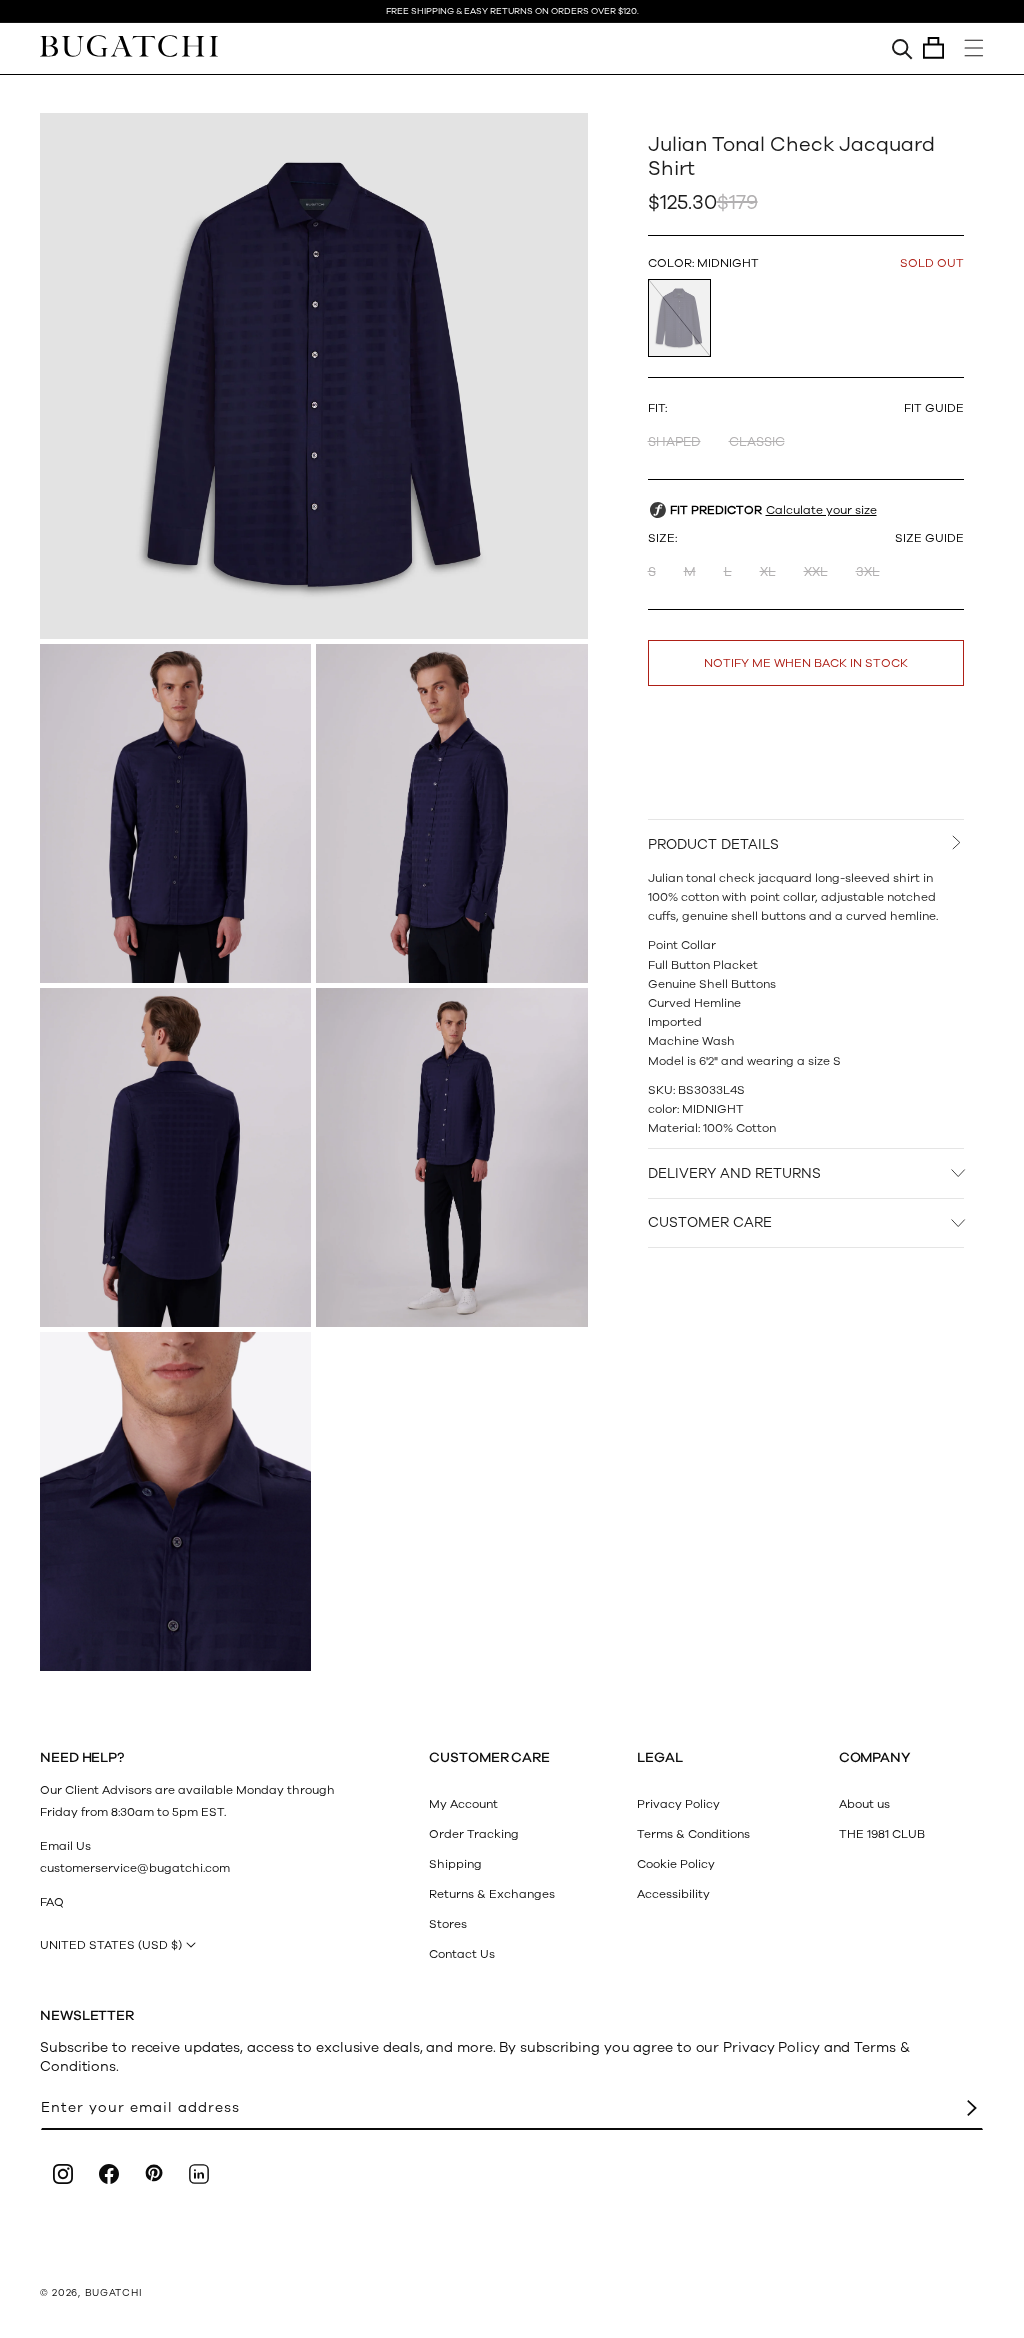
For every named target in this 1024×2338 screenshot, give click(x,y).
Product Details (713, 844)
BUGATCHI (114, 2293)
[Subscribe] (972, 2108)
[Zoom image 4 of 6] (175, 1157)
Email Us (65, 1846)
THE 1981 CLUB (882, 1834)
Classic (757, 442)
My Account (463, 1804)
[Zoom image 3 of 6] (451, 813)
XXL (816, 572)
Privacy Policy (678, 1804)
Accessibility (673, 1894)
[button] (933, 48)
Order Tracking (474, 1834)
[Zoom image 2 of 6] (175, 813)
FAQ (52, 1902)
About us (864, 1804)
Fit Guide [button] (934, 408)
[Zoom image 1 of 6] (314, 376)
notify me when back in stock (806, 663)
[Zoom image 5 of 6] (451, 1157)
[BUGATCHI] (129, 45)
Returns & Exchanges (492, 1894)
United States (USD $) (111, 1945)
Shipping (455, 1864)
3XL (868, 572)
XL (768, 572)
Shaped (674, 442)
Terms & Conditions (693, 1834)
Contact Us (462, 1954)
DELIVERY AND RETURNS (734, 1173)
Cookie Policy (676, 1864)
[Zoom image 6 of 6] (175, 1501)
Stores (448, 1924)
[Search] (902, 48)
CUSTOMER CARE (710, 1222)
